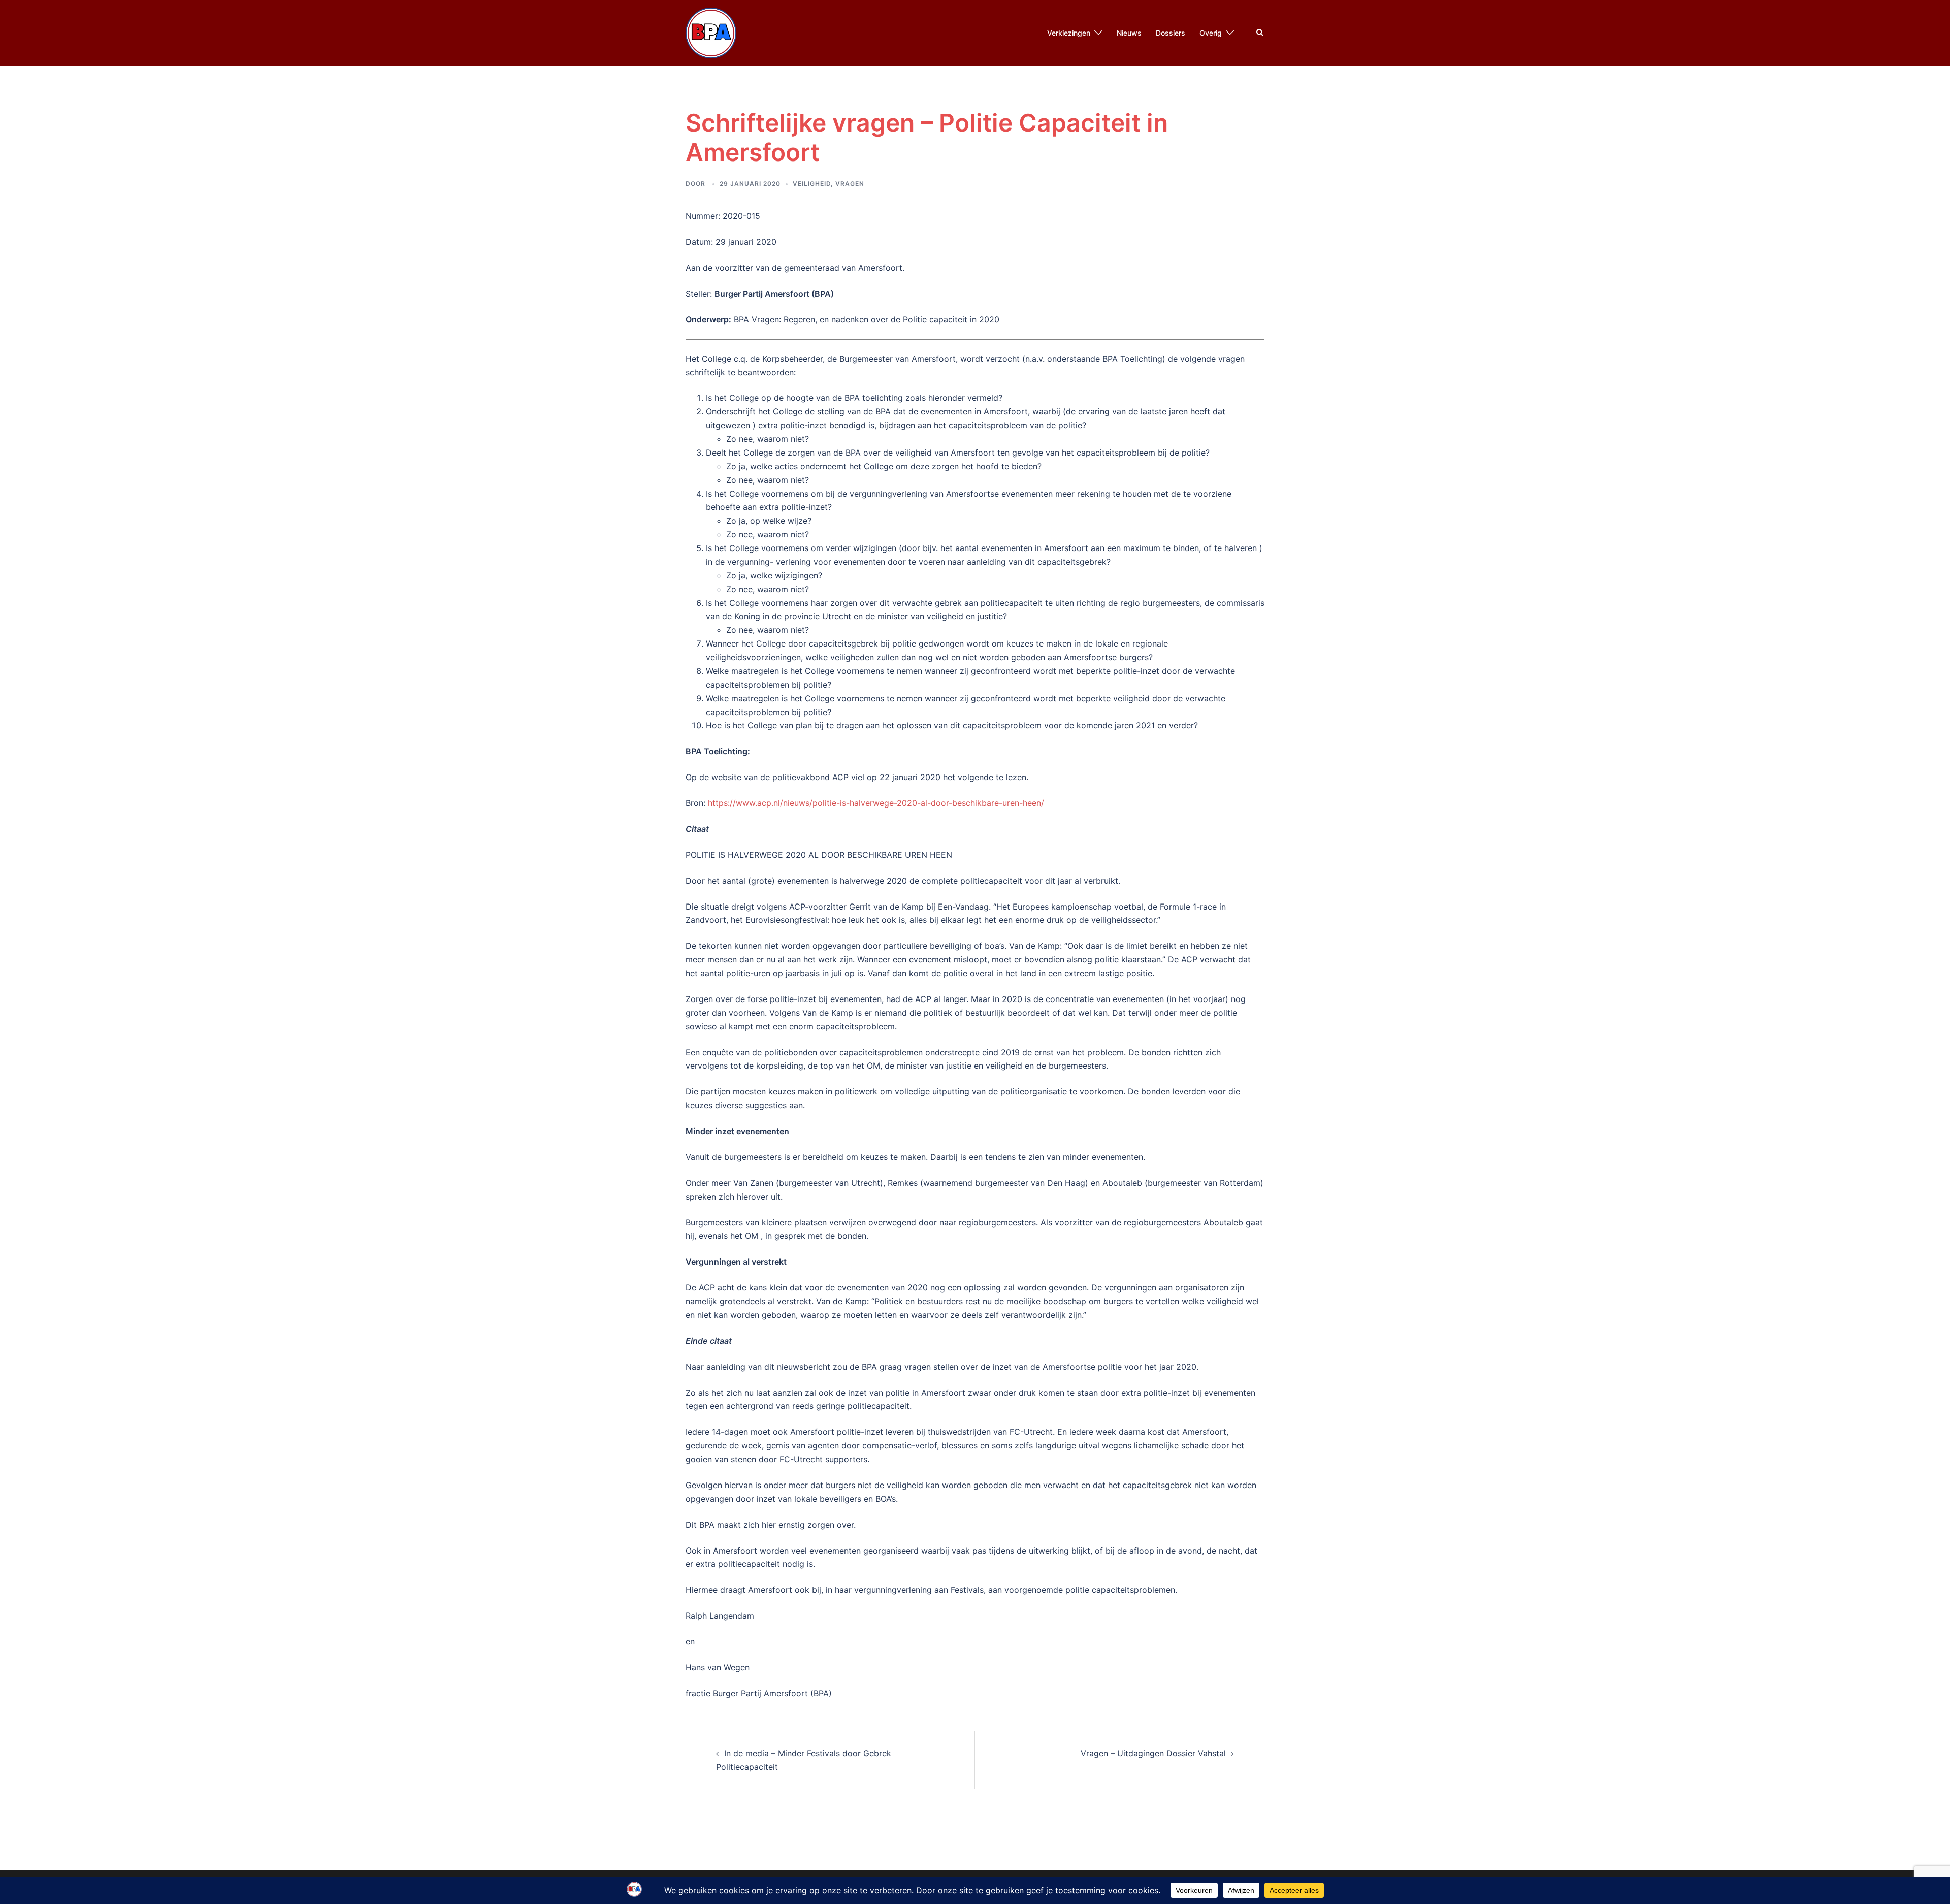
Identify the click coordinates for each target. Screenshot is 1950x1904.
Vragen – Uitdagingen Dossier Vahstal (1153, 1753)
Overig (1211, 33)
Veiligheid (812, 184)
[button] (1260, 33)
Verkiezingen (1069, 33)
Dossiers (1171, 33)
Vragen (850, 184)
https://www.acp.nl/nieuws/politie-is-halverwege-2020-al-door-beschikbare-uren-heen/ (876, 803)
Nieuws (1129, 33)
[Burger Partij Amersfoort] (711, 32)
